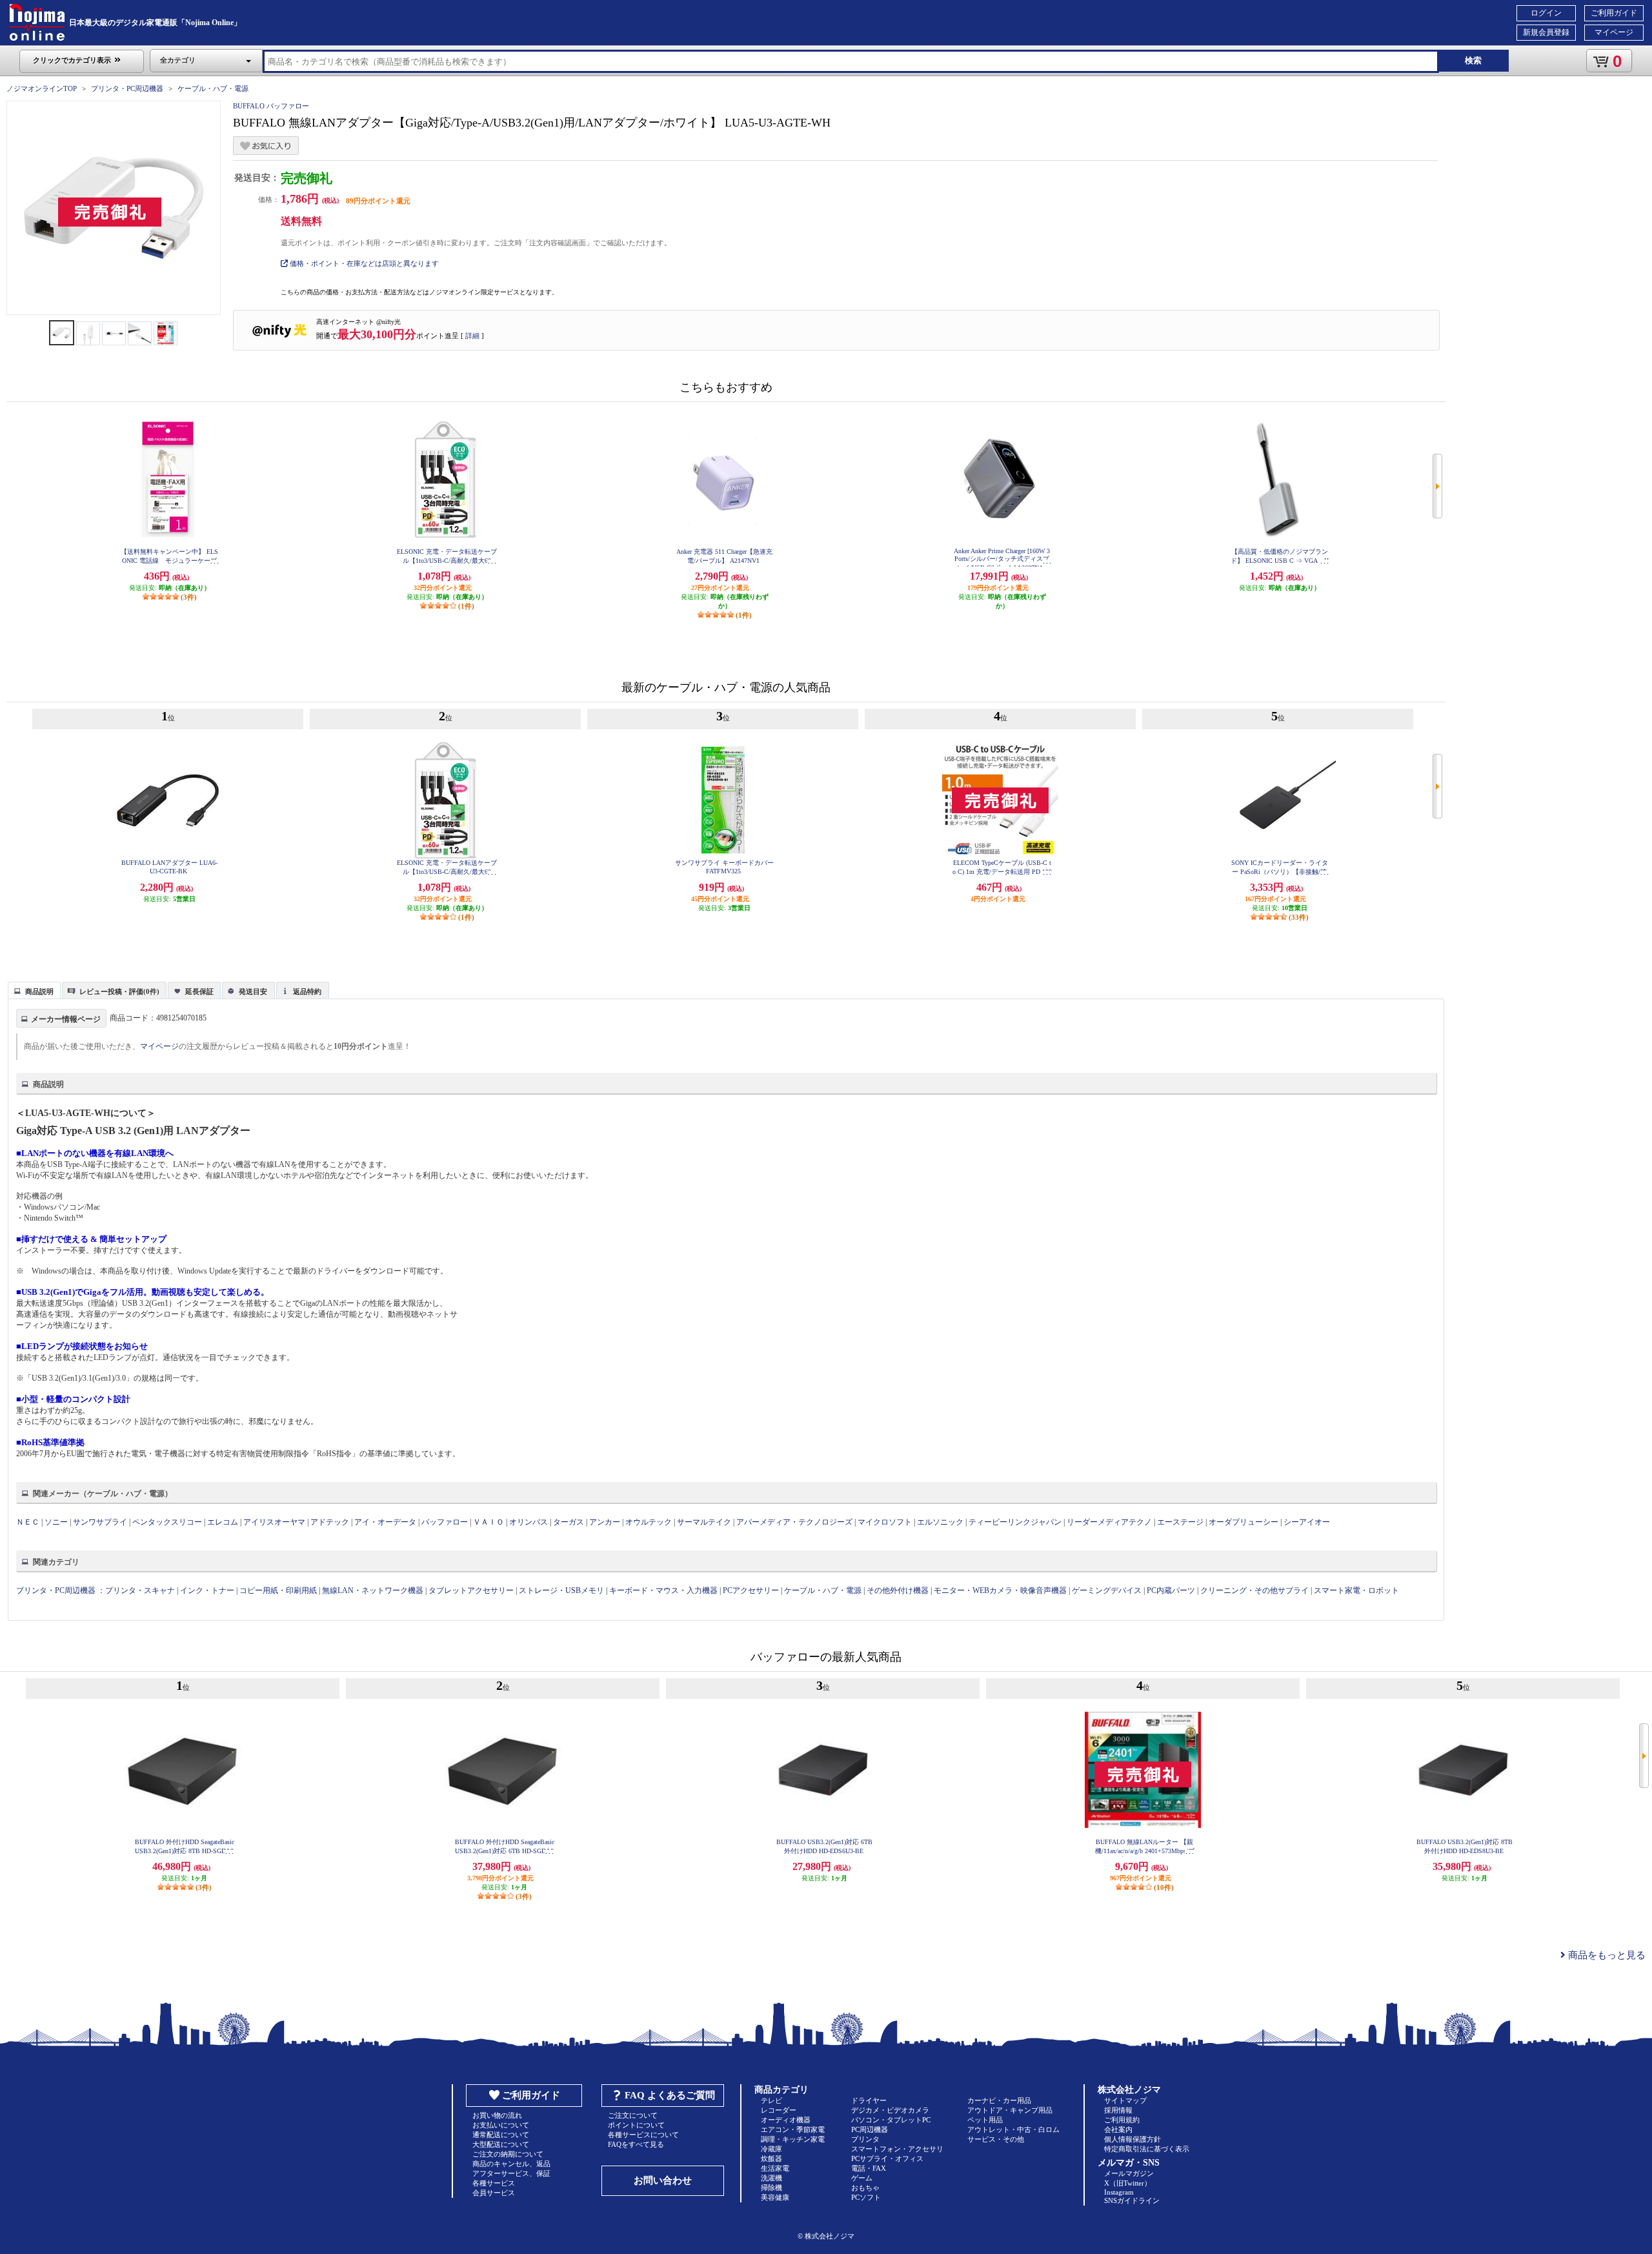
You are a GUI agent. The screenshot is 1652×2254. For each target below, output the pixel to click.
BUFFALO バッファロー (271, 106)
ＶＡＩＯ (489, 1522)
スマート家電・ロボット (1356, 1590)
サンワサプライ (100, 1522)
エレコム (223, 1522)
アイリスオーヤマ (274, 1522)
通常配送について (501, 2135)
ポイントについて (636, 2125)
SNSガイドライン (1132, 2200)
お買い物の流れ (497, 2115)
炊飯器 (771, 2158)
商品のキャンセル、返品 (511, 2164)
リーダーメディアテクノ (1109, 1522)
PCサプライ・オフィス (887, 2158)
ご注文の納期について (508, 2154)
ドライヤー (869, 2100)
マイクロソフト (885, 1522)
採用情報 (1118, 2110)
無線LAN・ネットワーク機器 (373, 1590)
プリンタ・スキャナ (140, 1590)
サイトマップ (1125, 2100)
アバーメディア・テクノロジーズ (794, 1522)
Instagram (1119, 2192)
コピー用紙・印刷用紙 (278, 1590)
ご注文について (633, 2115)
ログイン (1546, 13)
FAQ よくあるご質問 (670, 2095)
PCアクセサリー (751, 1590)
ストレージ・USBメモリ (561, 1590)
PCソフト (866, 2197)
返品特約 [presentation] (307, 991)
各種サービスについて (643, 2135)
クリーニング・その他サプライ (1254, 1590)
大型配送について (501, 2144)
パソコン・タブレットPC (891, 2120)
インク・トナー (207, 1590)
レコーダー (779, 2110)
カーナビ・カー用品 (999, 2100)
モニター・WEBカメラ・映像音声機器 (1000, 1590)
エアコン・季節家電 (793, 2129)
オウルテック (649, 1522)
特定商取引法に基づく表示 (1147, 2149)
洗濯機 (771, 2178)
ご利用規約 (1122, 2120)
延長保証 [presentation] (199, 991)
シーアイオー (1307, 1522)
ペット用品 (985, 2120)
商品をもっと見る (1606, 1955)
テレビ (771, 2100)
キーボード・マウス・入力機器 (664, 1590)
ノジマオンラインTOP (42, 88)
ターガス (569, 1522)
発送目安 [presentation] (253, 991)
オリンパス (529, 1522)
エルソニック (940, 1522)
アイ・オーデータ (385, 1522)
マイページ (1614, 32)
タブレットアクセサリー (471, 1590)
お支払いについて (501, 2125)
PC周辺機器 (870, 2129)
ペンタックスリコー (167, 1522)
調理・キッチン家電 (793, 2139)
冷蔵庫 (771, 2149)
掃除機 (771, 2188)
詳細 (472, 336)
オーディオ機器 (786, 2120)
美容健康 (775, 2197)
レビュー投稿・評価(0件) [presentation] (119, 991)
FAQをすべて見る (636, 2144)
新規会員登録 (1546, 32)
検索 (1473, 60)
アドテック (330, 1522)
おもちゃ (865, 2188)
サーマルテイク (704, 1522)
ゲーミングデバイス (1107, 1590)
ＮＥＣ (28, 1522)
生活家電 (775, 2168)
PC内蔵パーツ (1171, 1590)
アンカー (605, 1522)
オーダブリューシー (1244, 1522)
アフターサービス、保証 (511, 2173)
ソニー (56, 1522)
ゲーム (862, 2178)
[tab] (34, 990)
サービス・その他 (996, 2139)
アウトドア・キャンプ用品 (1010, 2110)
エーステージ (1180, 1522)
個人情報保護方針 (1133, 2139)
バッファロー (445, 1522)
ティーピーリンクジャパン (1015, 1522)
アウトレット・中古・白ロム (1013, 2129)
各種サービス (494, 2183)
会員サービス (494, 2193)
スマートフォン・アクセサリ (897, 2149)
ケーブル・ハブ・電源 (213, 88)
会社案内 (1118, 2129)
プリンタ (865, 2139)
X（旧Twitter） (1128, 2183)
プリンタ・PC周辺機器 (127, 88)
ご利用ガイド (1614, 13)
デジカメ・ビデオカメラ (890, 2110)
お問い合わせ (663, 2180)
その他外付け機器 (898, 1590)
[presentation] (33, 990)
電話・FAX (869, 2168)
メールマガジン (1129, 2173)
